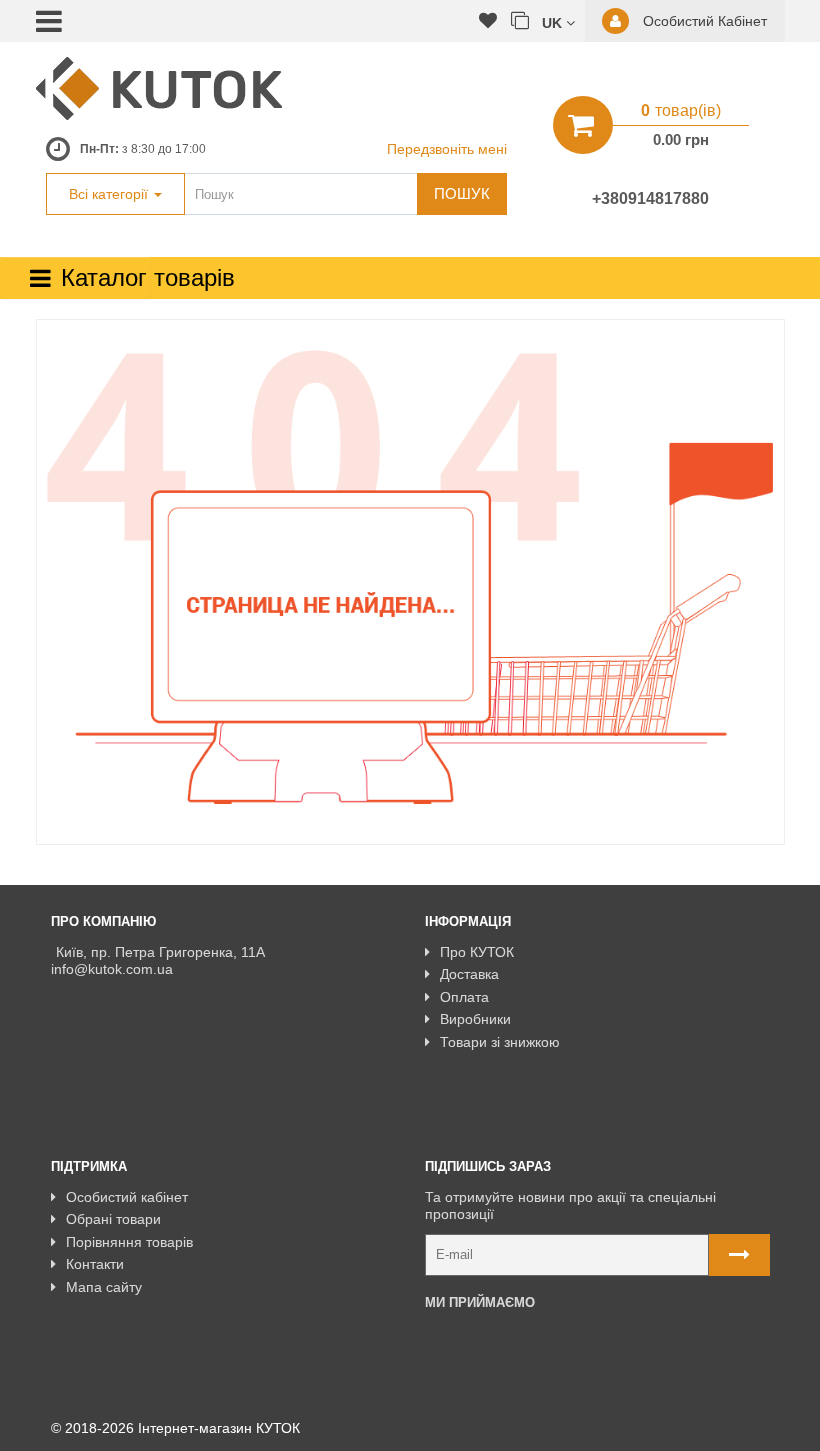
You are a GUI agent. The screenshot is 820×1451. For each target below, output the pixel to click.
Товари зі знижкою (500, 1042)
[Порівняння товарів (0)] (520, 21)
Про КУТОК (477, 952)
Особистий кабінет (127, 1197)
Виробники (475, 1019)
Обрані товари (113, 1219)
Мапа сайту (104, 1287)
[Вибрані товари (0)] (488, 21)
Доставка (469, 974)
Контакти (95, 1264)
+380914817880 (650, 198)
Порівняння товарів (129, 1242)
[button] (558, 21)
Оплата (464, 997)
